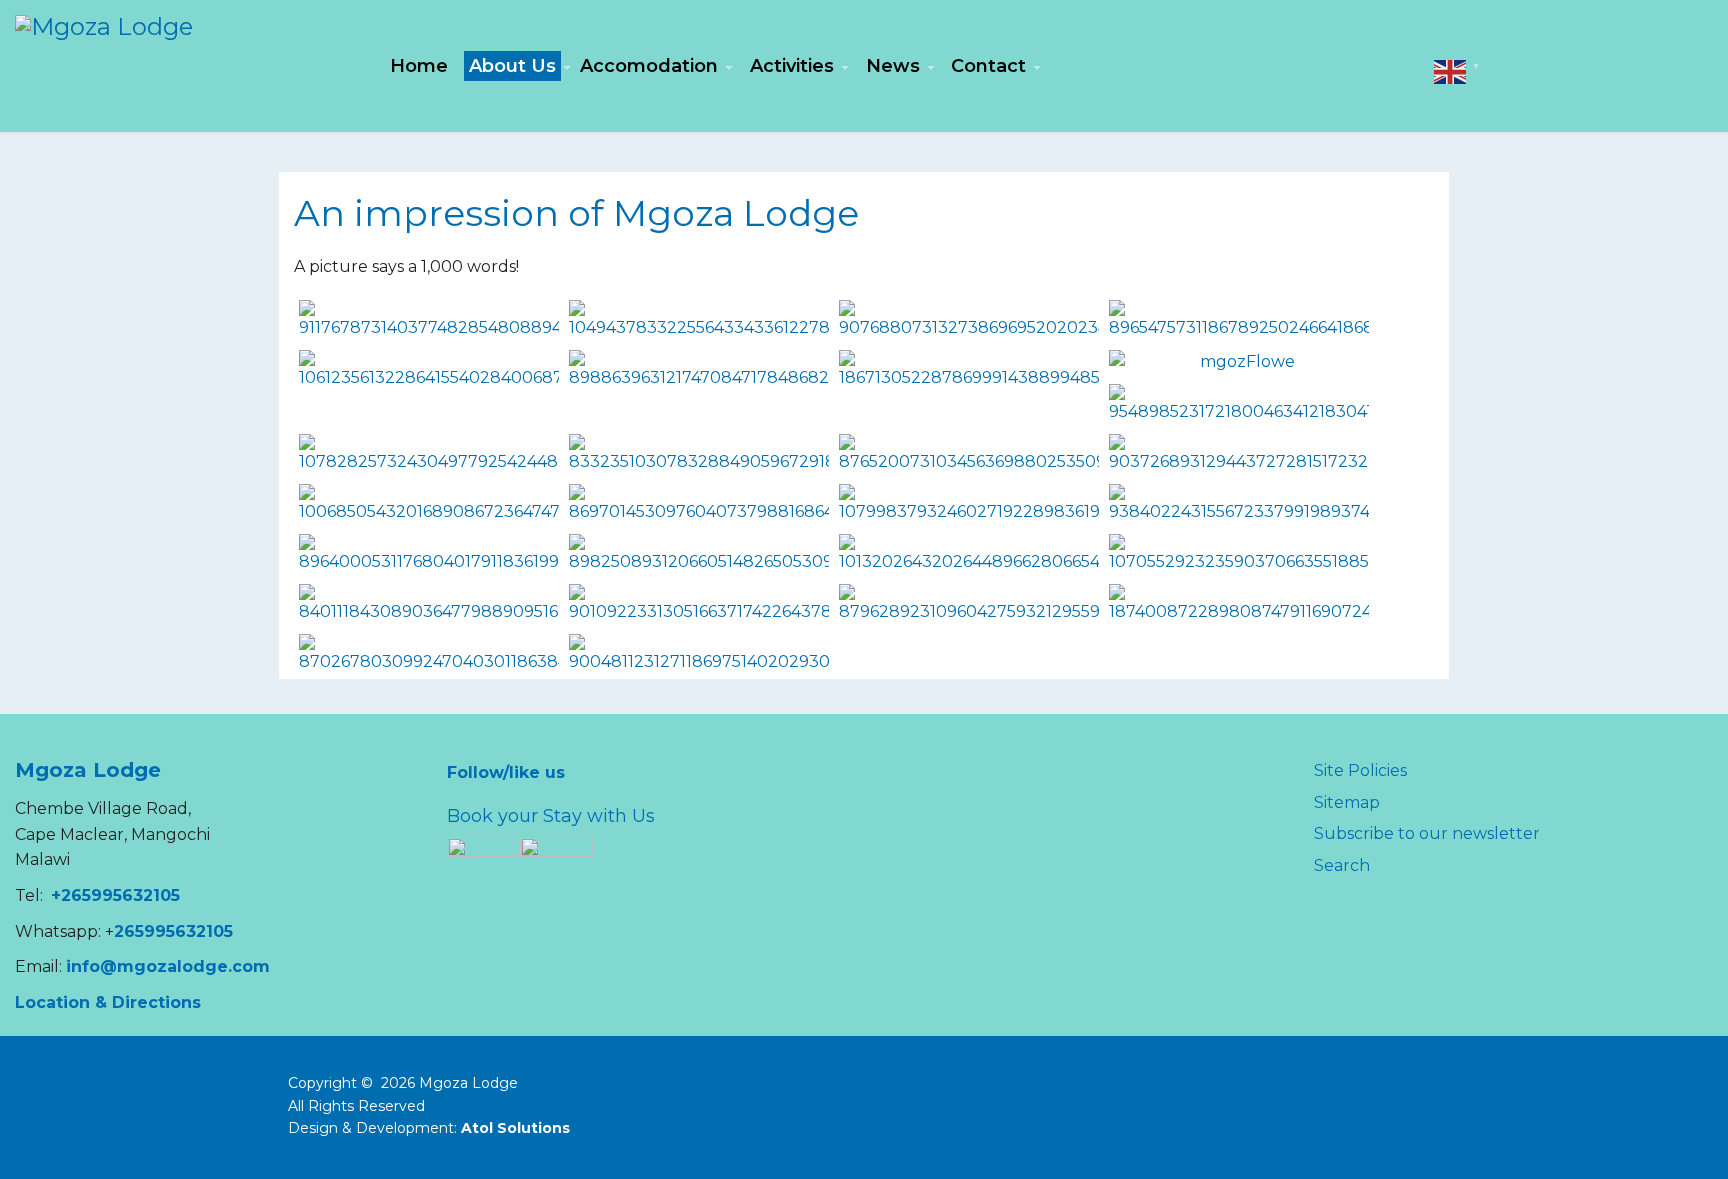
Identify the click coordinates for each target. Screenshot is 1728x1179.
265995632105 (173, 931)
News (893, 66)
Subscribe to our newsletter (1427, 833)
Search (1342, 865)
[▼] (1450, 70)
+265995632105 (115, 895)
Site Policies (1360, 770)
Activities (792, 66)
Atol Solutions (515, 1128)
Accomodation (649, 66)
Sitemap (1347, 802)
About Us (512, 66)
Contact (988, 66)
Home (419, 66)
